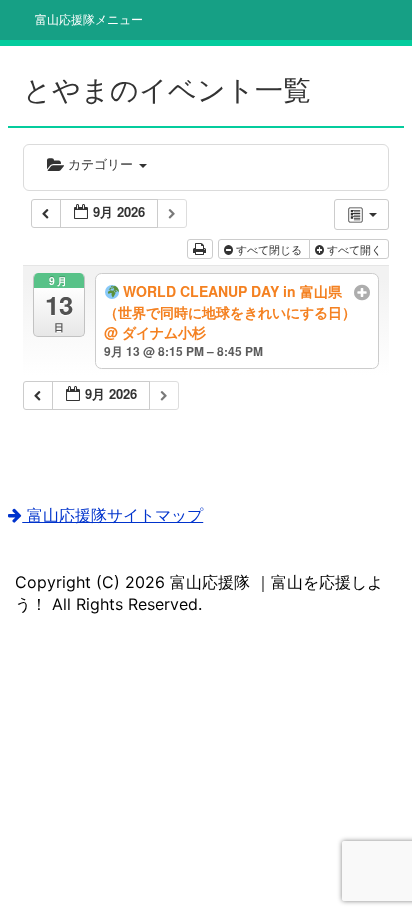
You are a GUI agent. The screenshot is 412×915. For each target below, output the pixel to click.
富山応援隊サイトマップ (112, 515)
